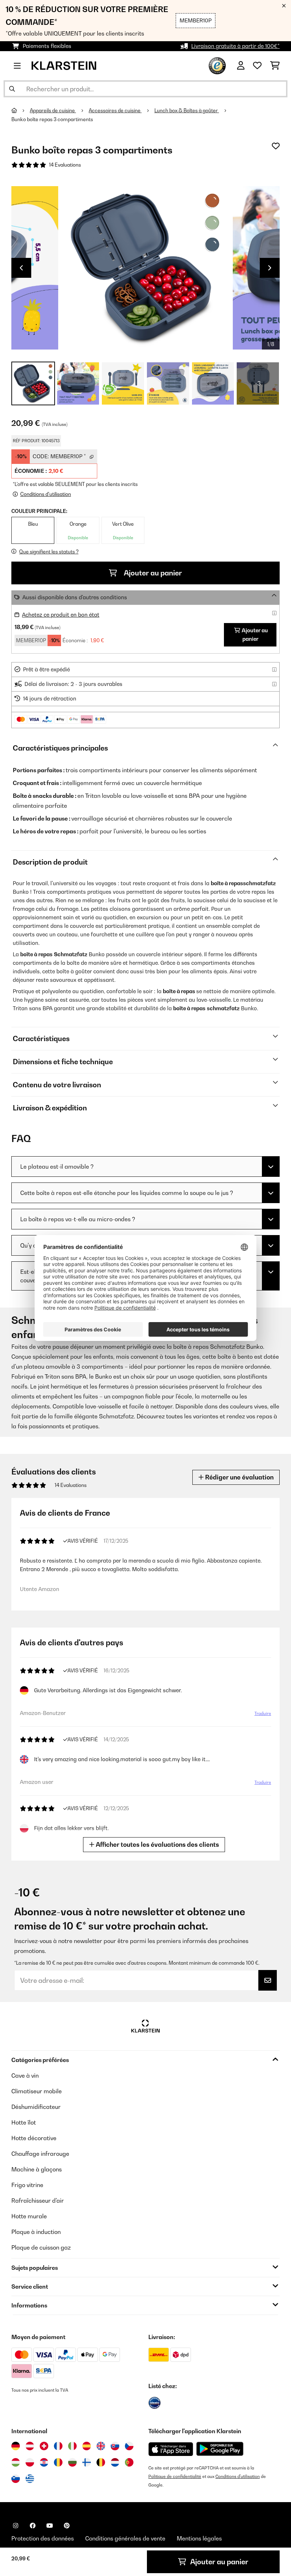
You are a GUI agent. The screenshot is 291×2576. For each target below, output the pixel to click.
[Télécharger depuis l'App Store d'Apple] (171, 2449)
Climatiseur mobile (37, 2091)
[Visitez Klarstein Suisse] (44, 2446)
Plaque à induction (36, 2232)
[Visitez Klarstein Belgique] (101, 2462)
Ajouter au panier (152, 573)
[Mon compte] (241, 66)
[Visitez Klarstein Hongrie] (16, 2462)
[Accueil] (21, 110)
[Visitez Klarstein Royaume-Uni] (101, 2446)
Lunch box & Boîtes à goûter (187, 110)
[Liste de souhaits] (257, 66)
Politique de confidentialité (175, 2476)
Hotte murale (29, 2216)
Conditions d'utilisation (238, 2476)
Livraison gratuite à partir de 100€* (235, 46)
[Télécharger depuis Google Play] (220, 2449)
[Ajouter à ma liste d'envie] (276, 146)
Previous (21, 268)
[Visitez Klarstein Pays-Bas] (115, 2462)
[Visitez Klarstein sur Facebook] (33, 2526)
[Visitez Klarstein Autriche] (30, 2446)
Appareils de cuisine (53, 110)
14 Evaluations (65, 165)
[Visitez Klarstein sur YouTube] (50, 2526)
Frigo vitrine (27, 2185)
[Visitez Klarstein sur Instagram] (16, 2526)
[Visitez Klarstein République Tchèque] (129, 2446)
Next (270, 268)
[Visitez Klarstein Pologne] (30, 2462)
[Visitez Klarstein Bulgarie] (72, 2462)
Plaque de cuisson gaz (41, 2247)
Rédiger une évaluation (239, 1477)
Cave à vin (25, 2076)
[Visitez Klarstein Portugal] (129, 2462)
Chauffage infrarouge (40, 2154)
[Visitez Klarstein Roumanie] (58, 2462)
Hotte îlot (24, 2122)
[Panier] (275, 66)
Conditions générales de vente (125, 2538)
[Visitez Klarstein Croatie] (44, 2462)
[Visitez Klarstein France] (58, 2446)
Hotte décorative (34, 2138)
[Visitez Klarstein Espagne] (87, 2446)
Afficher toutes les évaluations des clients (157, 1844)
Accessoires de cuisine (115, 110)
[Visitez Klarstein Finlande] (87, 2462)
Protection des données (43, 2538)
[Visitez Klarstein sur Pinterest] (67, 2526)
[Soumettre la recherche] (12, 89)
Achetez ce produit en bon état (61, 615)
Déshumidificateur (36, 2107)
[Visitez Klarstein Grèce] (30, 2479)
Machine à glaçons (37, 2169)
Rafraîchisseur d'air (38, 2201)
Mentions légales (199, 2538)
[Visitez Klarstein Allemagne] (16, 2446)
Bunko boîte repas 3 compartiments (52, 119)
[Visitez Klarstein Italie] (72, 2446)
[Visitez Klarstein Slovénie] (16, 2479)
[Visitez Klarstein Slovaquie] (115, 2446)
